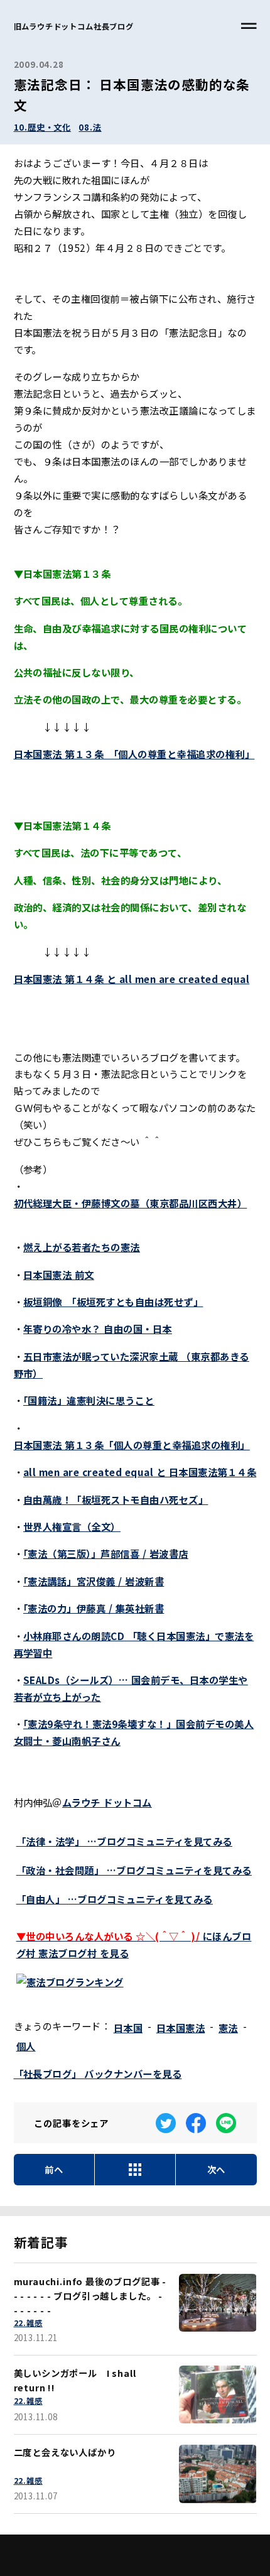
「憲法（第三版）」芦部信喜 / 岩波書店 (106, 1553)
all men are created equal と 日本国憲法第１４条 (140, 1472)
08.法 (90, 127)
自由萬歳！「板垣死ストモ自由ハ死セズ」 (116, 1499)
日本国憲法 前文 (59, 1274)
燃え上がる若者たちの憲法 (82, 1247)
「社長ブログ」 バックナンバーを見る (98, 2073)
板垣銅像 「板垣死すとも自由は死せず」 (113, 1302)
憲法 (228, 2028)
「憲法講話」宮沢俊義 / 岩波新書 (94, 1581)
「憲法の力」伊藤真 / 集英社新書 (94, 1608)
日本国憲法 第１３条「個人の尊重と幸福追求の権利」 (132, 1445)
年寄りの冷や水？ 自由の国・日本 (98, 1329)
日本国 (128, 2028)
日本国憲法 (181, 2028)
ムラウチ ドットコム (107, 1802)
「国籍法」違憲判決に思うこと (89, 1400)
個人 (26, 2046)
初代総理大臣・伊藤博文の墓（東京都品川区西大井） (131, 1203)
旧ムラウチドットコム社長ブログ (74, 26)
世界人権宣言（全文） (72, 1526)
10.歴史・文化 (43, 127)
